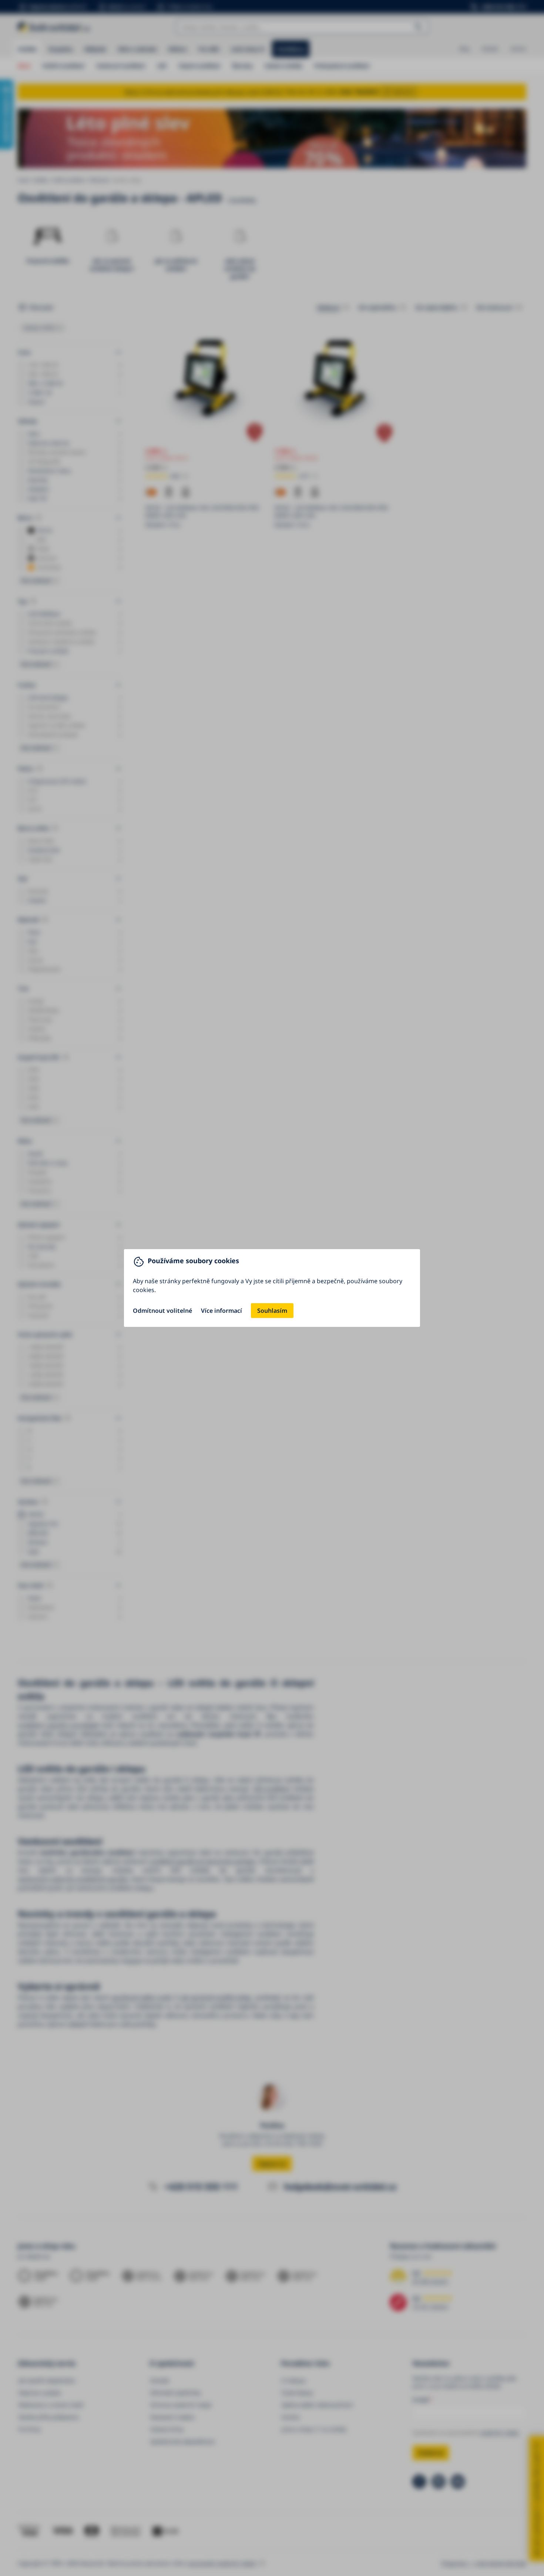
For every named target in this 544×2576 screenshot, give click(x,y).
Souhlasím (272, 1311)
